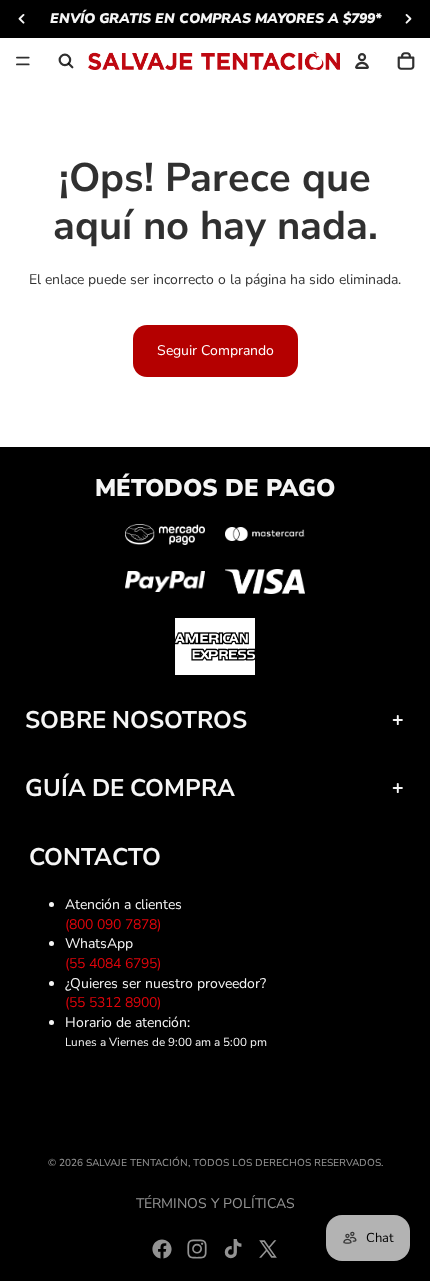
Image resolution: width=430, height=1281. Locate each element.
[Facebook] (162, 1249)
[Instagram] (197, 1249)
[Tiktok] (233, 1249)
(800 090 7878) (117, 924)
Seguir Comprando (215, 350)
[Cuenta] (362, 61)
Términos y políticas (215, 1203)
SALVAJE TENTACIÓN (137, 1163)
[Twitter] (268, 1249)
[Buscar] (66, 61)
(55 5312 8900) (117, 1002)
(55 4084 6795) (117, 963)
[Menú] (23, 61)
